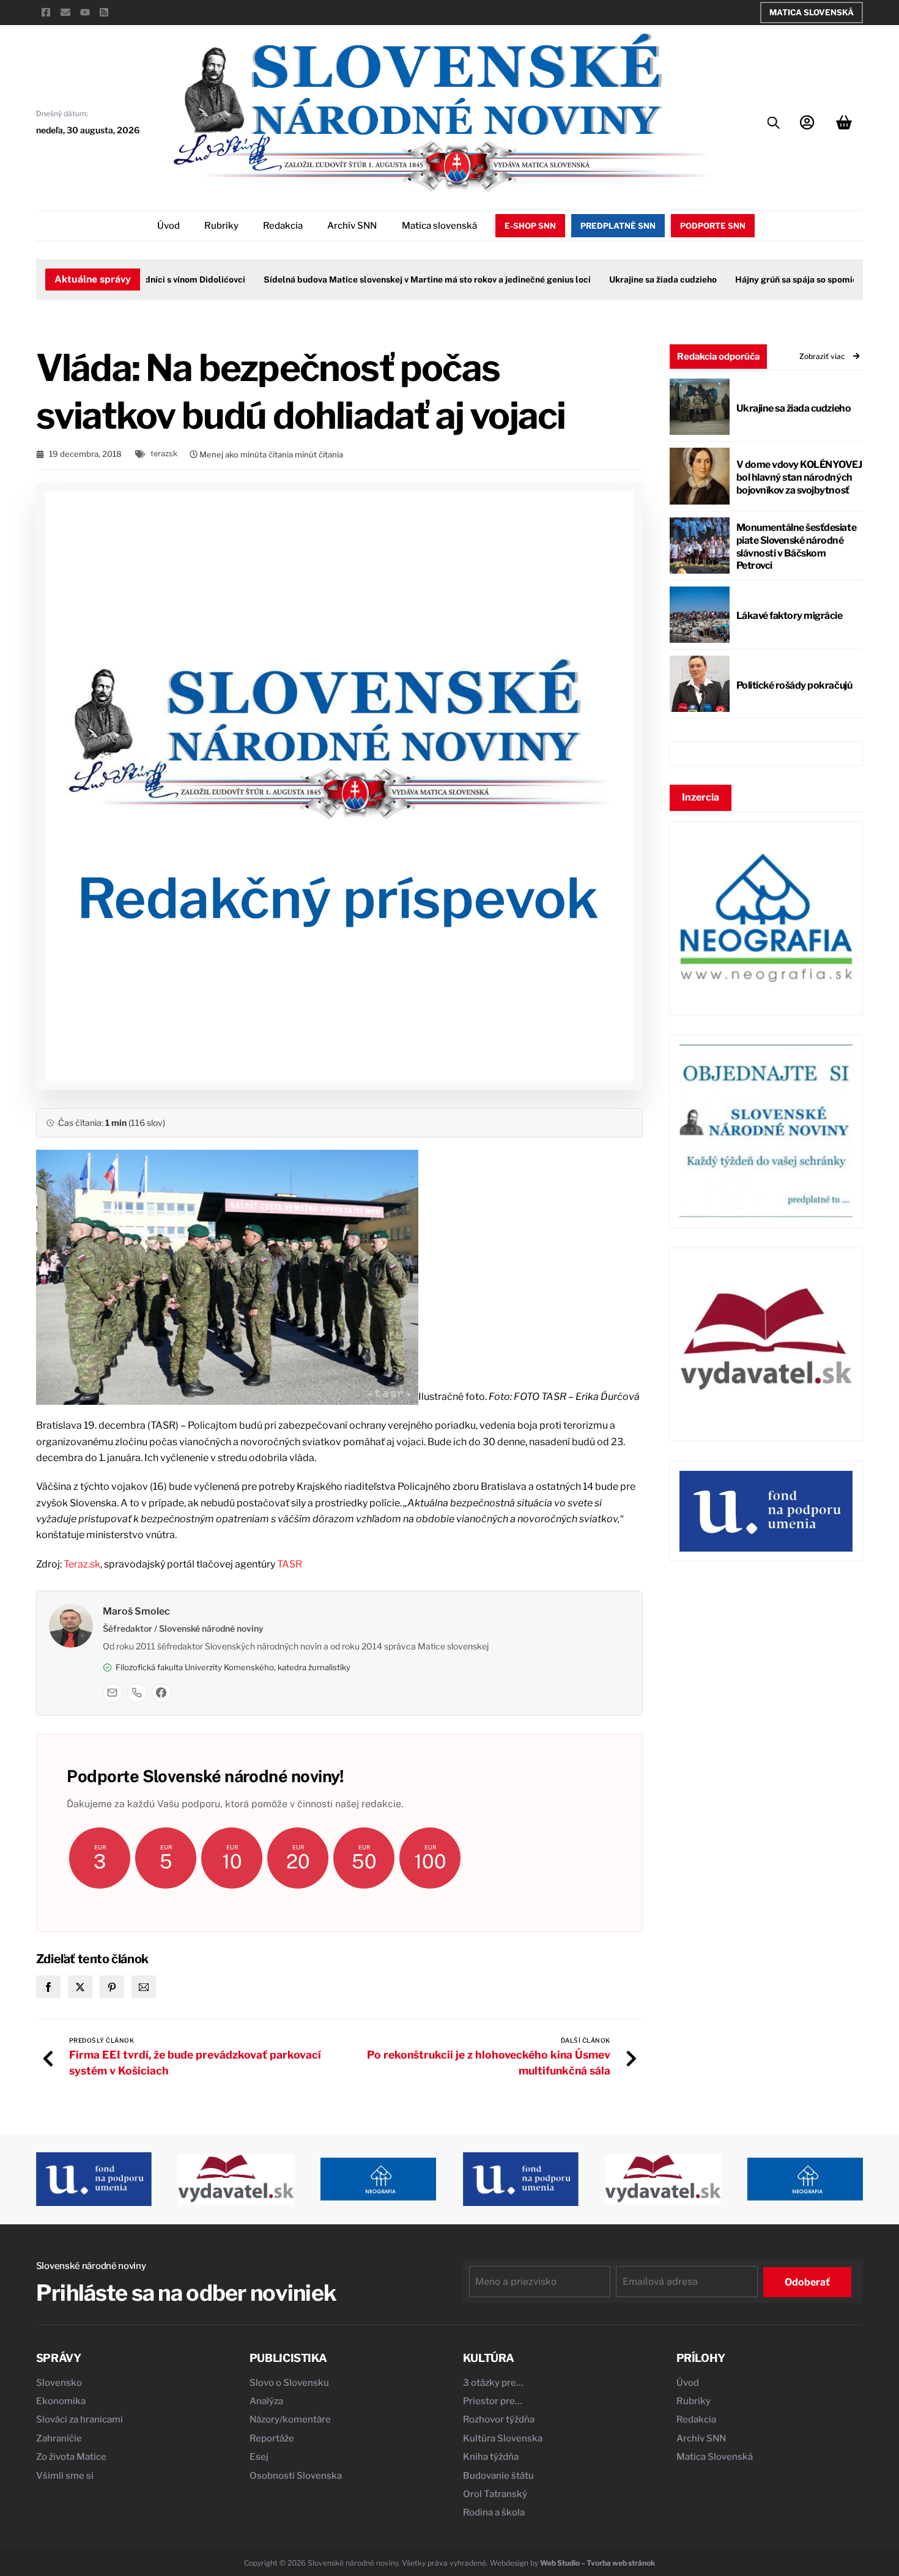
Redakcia (283, 226)
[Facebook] (161, 1693)
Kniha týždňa (491, 2457)
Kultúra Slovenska (503, 2438)
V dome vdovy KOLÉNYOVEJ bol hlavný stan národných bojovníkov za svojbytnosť (799, 477)
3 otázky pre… (493, 2383)
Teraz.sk (82, 1564)
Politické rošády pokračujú (794, 685)
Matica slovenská (439, 226)
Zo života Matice (71, 2457)
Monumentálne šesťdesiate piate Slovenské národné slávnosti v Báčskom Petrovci (796, 546)
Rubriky (221, 226)
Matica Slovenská (812, 12)
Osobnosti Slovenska (296, 2476)
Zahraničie (59, 2438)
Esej (259, 2457)
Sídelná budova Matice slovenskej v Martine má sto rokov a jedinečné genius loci (395, 279)
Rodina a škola (494, 2512)
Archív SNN (352, 226)
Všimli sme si (65, 2476)
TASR (290, 1564)
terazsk (164, 453)
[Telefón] (137, 1693)
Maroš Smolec (136, 1611)
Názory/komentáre (290, 2419)
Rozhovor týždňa (499, 2419)
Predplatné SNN (618, 226)
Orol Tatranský (495, 2494)
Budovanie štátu (498, 2476)
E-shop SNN (530, 226)
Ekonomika (61, 2401)
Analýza (266, 2401)
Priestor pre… (493, 2401)
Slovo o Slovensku (289, 2383)
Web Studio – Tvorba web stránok (597, 2563)
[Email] (113, 1693)
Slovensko (59, 2383)
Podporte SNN (713, 226)
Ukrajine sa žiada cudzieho (631, 279)
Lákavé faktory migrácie (790, 616)
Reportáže (272, 2438)
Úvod (168, 226)
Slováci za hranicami (80, 2419)
